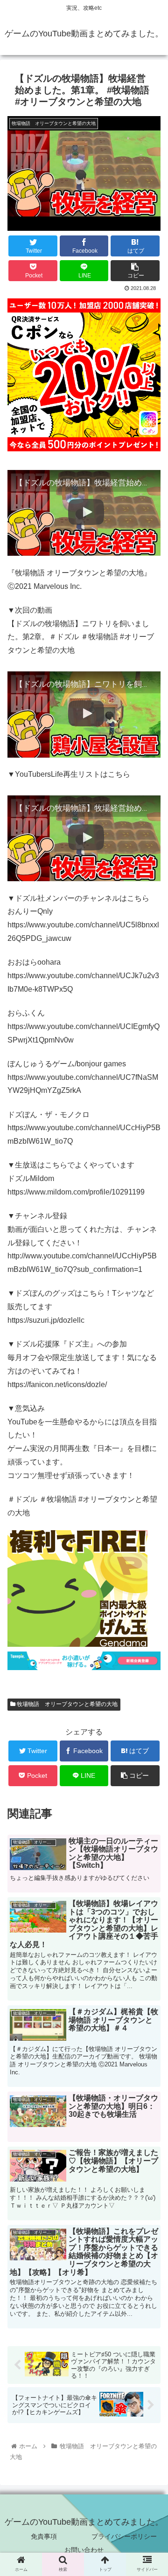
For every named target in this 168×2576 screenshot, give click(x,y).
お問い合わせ (84, 2550)
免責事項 (44, 2536)
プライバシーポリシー (124, 2536)
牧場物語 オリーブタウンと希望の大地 (66, 1704)
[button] (150, 1473)
